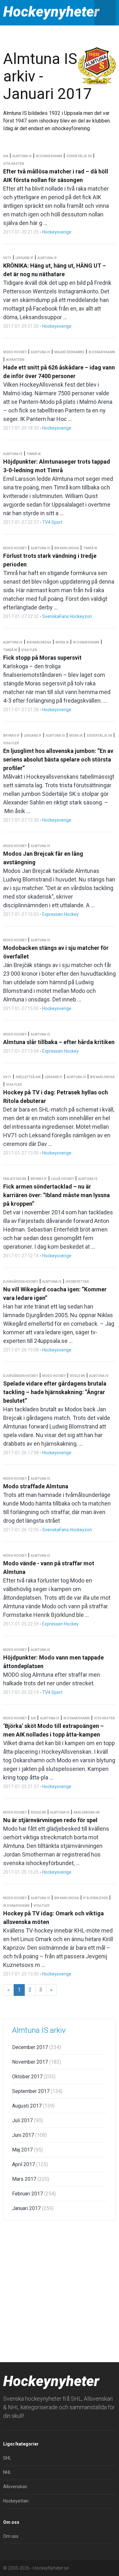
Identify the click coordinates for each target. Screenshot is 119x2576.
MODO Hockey (15, 352)
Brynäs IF (11, 736)
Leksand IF (24, 258)
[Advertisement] (60, 2290)
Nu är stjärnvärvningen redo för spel (50, 1820)
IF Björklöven (96, 1898)
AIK (6, 156)
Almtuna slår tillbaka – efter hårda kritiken (59, 1042)
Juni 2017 (30, 2135)
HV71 (7, 258)
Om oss (11, 2536)
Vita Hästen (14, 164)
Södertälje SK (79, 156)
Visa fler (29, 650)
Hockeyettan (77, 1282)
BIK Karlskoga (67, 548)
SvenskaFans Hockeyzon (67, 616)
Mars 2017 (31, 2179)
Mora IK (62, 642)
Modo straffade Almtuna (36, 1486)
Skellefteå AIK (28, 1077)
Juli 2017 (27, 2120)
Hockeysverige (57, 232)
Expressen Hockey (60, 914)
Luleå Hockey (63, 1179)
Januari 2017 (33, 2208)
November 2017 (36, 2062)
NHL (7, 2472)
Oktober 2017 (34, 2077)
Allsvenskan (15, 2487)
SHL (7, 2458)
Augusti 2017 (33, 2106)
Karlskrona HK (87, 1812)
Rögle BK (77, 1376)
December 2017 (36, 2047)
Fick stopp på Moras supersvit (42, 658)
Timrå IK (34, 454)
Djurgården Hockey (21, 1282)
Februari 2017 (34, 2194)
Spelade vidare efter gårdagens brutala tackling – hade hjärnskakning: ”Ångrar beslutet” (55, 1392)
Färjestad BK (15, 1179)
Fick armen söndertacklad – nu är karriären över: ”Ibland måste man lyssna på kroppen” (56, 1195)
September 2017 (37, 2091)
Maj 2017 (27, 2150)
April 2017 (30, 2164)
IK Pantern (15, 360)
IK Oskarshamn (49, 156)
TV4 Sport (52, 522)
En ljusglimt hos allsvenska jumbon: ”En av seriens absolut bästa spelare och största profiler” (58, 759)
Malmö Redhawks (69, 352)
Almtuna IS (22, 156)
